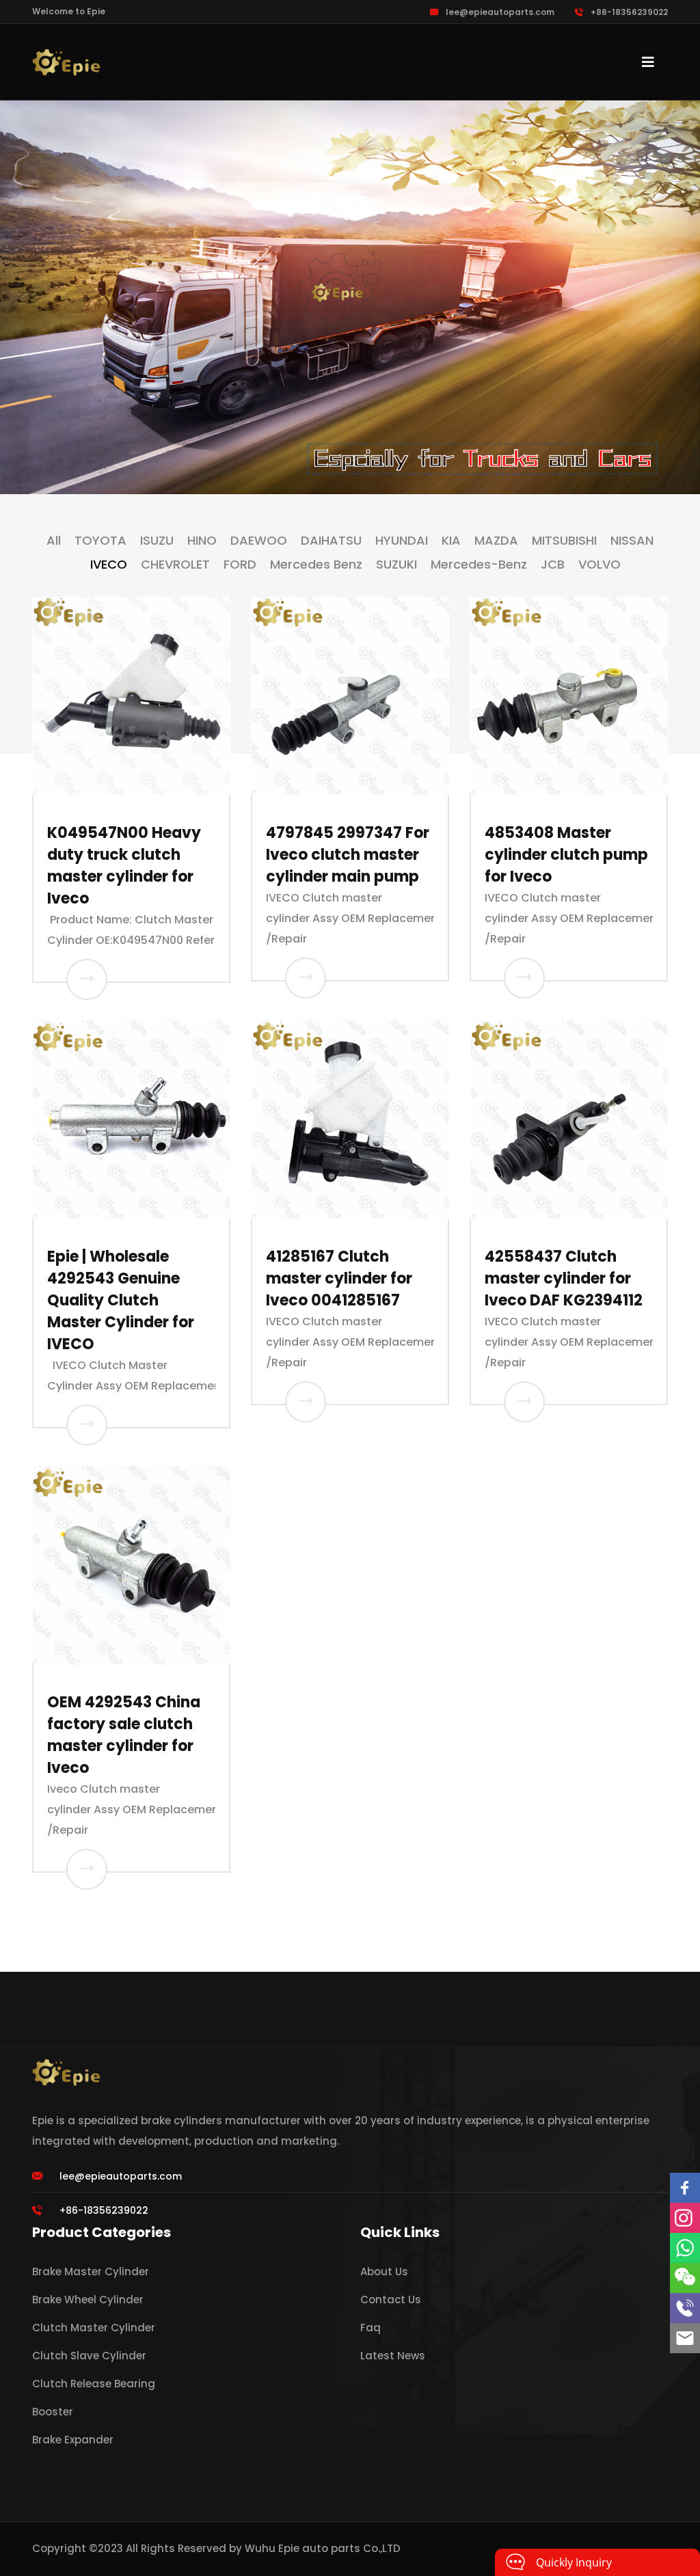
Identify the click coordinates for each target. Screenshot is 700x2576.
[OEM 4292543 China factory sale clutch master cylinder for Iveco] (87, 1869)
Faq (371, 2328)
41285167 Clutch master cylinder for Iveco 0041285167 (339, 1278)
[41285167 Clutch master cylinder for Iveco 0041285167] (306, 1402)
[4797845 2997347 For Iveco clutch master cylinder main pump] (306, 978)
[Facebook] (685, 2188)
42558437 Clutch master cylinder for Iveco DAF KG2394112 (564, 1278)
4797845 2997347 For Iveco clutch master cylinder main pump (348, 855)
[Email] (685, 2338)
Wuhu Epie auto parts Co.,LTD (323, 2548)
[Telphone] (685, 2308)
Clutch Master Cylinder (94, 2328)
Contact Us (391, 2300)
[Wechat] (685, 2278)
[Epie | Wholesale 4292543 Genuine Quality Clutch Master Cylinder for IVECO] (87, 1425)
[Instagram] (685, 2218)
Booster (53, 2412)
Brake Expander (73, 2440)
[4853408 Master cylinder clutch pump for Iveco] (524, 978)
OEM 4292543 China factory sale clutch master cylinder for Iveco (124, 1735)
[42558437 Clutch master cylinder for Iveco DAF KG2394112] (524, 1402)
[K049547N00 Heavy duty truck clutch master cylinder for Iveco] (87, 979)
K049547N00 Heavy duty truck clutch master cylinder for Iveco (124, 866)
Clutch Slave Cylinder (89, 2356)
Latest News (393, 2356)
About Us (384, 2272)
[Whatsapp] (685, 2248)
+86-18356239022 (629, 12)
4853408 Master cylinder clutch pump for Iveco (566, 855)
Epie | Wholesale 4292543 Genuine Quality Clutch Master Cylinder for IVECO (121, 1300)
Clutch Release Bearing (94, 2384)
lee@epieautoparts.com (500, 12)
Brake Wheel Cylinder (88, 2300)
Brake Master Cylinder (91, 2272)
